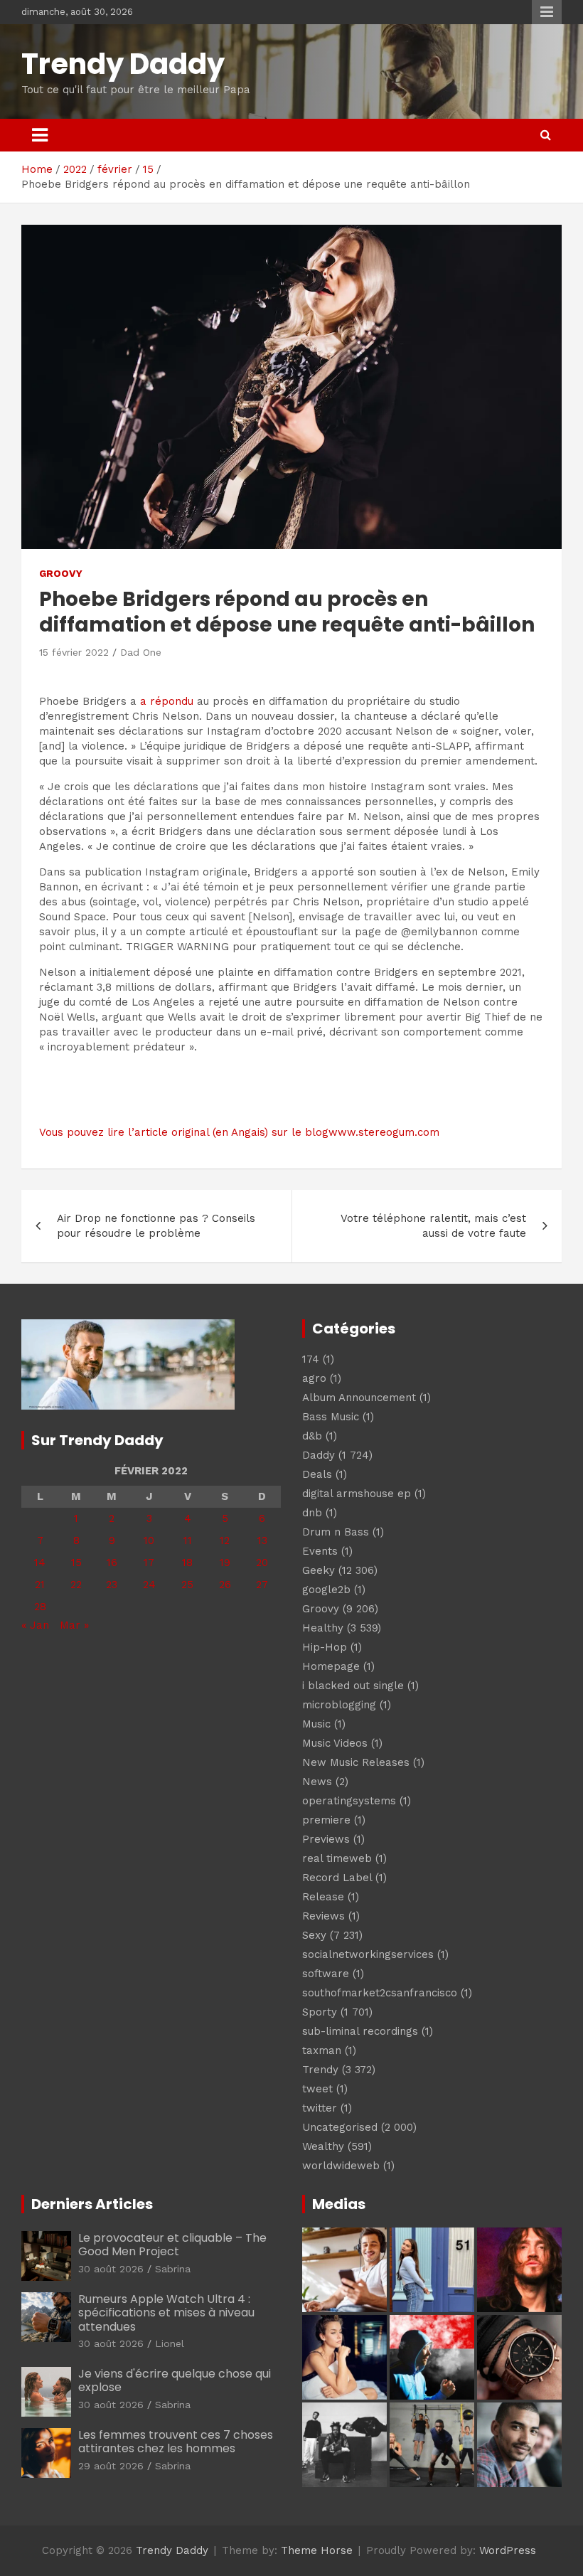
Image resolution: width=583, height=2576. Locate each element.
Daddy (319, 1455)
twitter (320, 2108)
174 (311, 1359)
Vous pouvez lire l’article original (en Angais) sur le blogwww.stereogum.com (239, 1132)
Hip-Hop (325, 1647)
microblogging (339, 1705)
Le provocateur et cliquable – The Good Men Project (172, 2245)
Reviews (323, 1916)
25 (187, 1585)
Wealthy (323, 2146)
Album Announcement (359, 1398)
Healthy (323, 1628)
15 (76, 1563)
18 (187, 1563)
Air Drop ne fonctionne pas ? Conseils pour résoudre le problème (156, 1226)
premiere (326, 1820)
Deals (317, 1474)
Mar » (74, 1625)
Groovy (61, 573)
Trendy (320, 2070)
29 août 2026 (111, 2466)
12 (225, 1540)
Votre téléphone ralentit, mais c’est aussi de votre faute (433, 1226)
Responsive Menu (547, 12)
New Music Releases (356, 1762)
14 (40, 1563)
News (317, 1782)
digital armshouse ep (357, 1494)
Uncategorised (340, 2127)
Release (323, 1897)
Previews (326, 1839)
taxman (322, 2050)
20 (262, 1563)
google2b (326, 1590)
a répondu (167, 701)
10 (149, 1540)
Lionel (170, 2343)
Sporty (320, 2012)
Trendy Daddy (123, 64)
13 (262, 1540)
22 (76, 1585)
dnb (312, 1513)
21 (40, 1585)
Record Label (337, 1878)
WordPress (508, 2550)
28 (40, 1607)
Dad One (141, 652)
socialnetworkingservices (368, 1954)
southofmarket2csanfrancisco (380, 1993)
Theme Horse (317, 2550)
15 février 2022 (74, 652)
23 (112, 1585)
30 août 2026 (111, 2269)
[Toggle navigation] (40, 135)
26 (225, 1585)
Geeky (319, 1570)
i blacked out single (353, 1686)
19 (225, 1563)
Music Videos (335, 1743)
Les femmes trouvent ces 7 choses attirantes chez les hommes (176, 2442)
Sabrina (173, 2269)
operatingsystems (349, 1801)
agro (314, 1378)
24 (149, 1585)
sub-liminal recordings (360, 2031)
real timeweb (337, 1858)
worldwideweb (341, 2166)
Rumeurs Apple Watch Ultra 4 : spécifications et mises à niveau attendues (166, 2312)
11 (188, 1540)
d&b (312, 1436)
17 (149, 1563)
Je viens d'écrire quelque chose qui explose (175, 2380)
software (326, 1974)
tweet (317, 2089)
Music (316, 1724)
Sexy (314, 1935)
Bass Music (331, 1417)
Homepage (331, 1666)
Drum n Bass (336, 1532)
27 (262, 1585)
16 (112, 1563)
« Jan (35, 1625)
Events (320, 1551)
